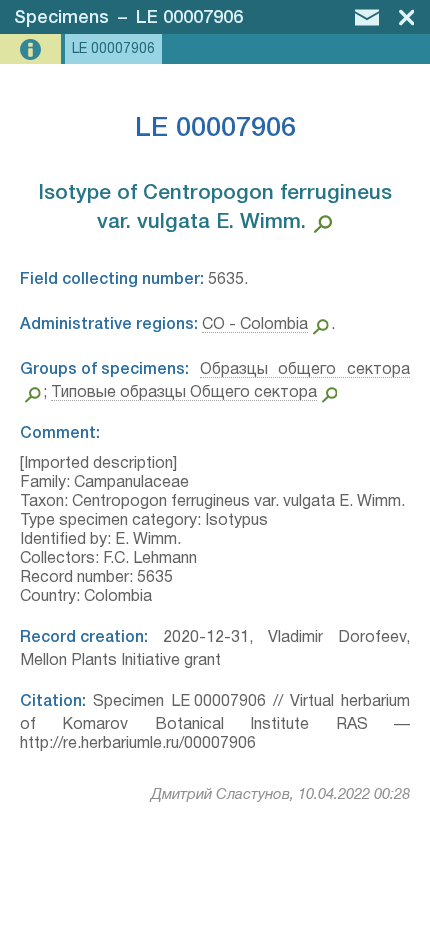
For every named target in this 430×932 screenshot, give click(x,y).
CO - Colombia (255, 325)
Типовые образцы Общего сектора (184, 393)
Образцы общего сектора (305, 370)
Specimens (61, 18)
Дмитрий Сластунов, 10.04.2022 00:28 (280, 795)
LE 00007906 (189, 18)
